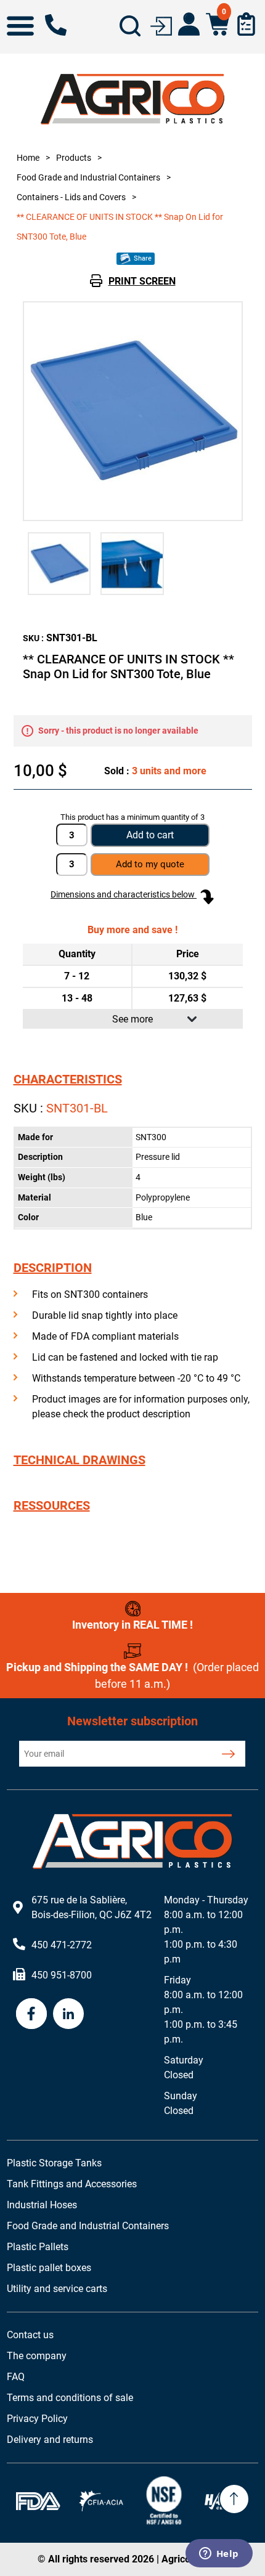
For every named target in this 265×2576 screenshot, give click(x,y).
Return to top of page (234, 2499)
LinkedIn (68, 2014)
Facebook (31, 2014)
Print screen (142, 281)
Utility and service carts (57, 2289)
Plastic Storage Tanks (54, 2163)
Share (142, 258)
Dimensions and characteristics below (124, 894)
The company (37, 2356)
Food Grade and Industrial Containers (88, 2226)
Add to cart (150, 835)
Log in (161, 25)
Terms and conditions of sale (70, 2398)
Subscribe (228, 1754)
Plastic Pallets (38, 2247)
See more (132, 1019)
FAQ (16, 2377)
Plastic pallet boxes (49, 2268)
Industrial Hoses (42, 2205)
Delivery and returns (50, 2440)
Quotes (246, 24)
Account (189, 24)
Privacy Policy (37, 2419)
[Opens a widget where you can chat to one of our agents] (219, 2554)
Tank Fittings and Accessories (72, 2184)
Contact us (30, 2335)
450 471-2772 (56, 25)
